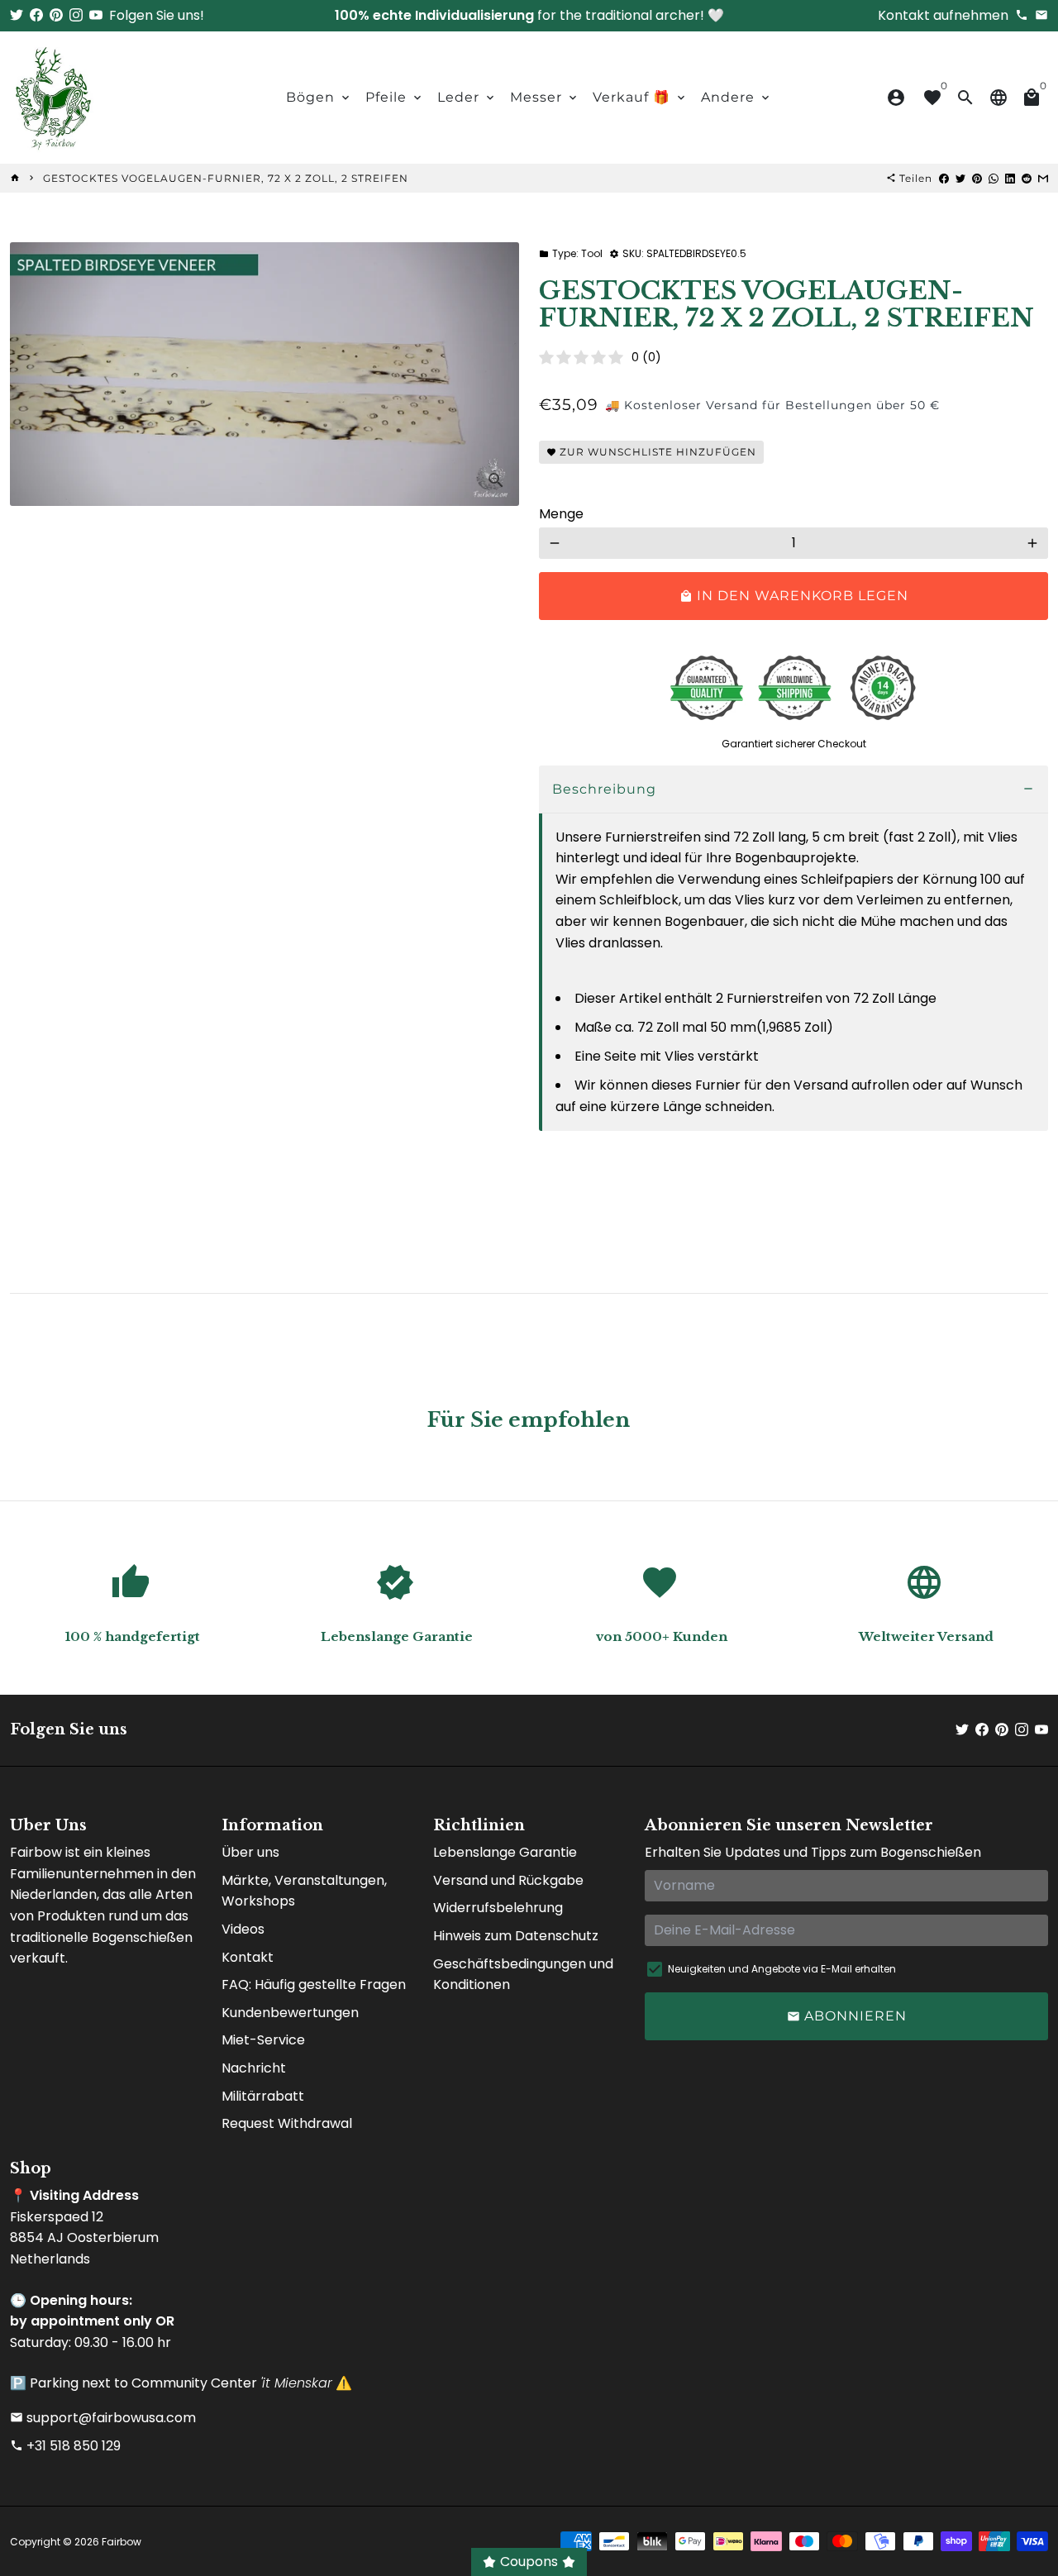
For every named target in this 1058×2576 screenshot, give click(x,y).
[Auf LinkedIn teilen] (1010, 178)
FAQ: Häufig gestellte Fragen (314, 1984)
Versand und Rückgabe (508, 1880)
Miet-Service (263, 2040)
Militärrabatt (263, 2096)
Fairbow (122, 2542)
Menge (561, 514)
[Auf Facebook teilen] (944, 178)
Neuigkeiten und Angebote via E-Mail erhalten (782, 1969)
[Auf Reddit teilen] (1027, 178)
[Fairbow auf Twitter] (17, 15)
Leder (467, 97)
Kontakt (248, 1957)
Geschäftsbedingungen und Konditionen (523, 1975)
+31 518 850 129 (65, 2446)
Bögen (319, 97)
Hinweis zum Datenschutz (516, 1936)
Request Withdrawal (287, 2123)
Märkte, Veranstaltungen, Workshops (304, 1891)
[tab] (793, 790)
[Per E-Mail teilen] (1043, 178)
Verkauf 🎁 (640, 97)
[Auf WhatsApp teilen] (994, 178)
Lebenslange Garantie (505, 1852)
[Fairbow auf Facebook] (36, 15)
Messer (545, 97)
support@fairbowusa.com (103, 2418)
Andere (736, 97)
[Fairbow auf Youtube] (96, 15)
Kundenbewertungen (290, 2013)
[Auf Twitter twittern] (960, 178)
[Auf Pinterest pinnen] (977, 178)
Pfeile (395, 97)
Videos (243, 1929)
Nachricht (254, 2068)
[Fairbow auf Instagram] (76, 15)
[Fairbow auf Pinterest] (56, 15)
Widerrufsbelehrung (498, 1908)
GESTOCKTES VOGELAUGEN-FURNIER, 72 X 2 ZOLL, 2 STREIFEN (226, 178)
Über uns (250, 1852)
